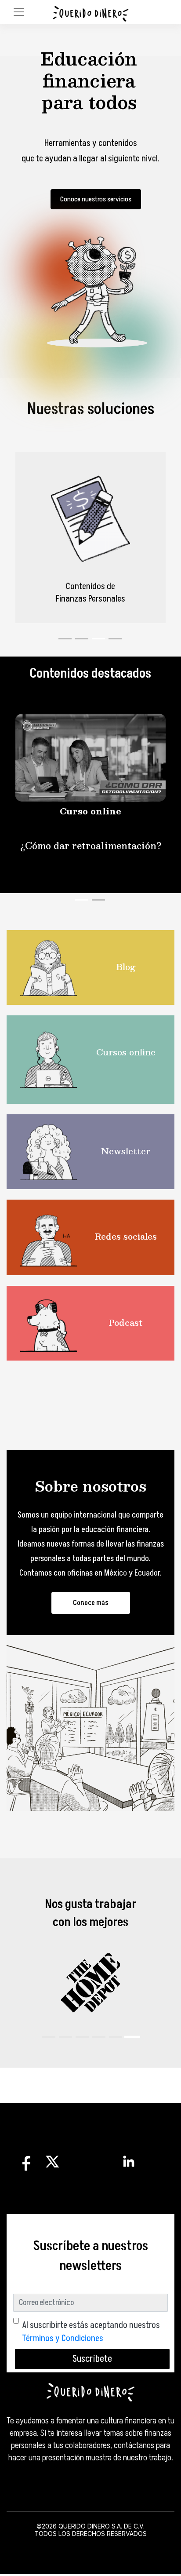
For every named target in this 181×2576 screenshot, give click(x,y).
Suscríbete (92, 2359)
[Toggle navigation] (19, 12)
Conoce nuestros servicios (96, 199)
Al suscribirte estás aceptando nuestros (91, 2332)
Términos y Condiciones (63, 2339)
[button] (49, 2037)
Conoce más (91, 1603)
